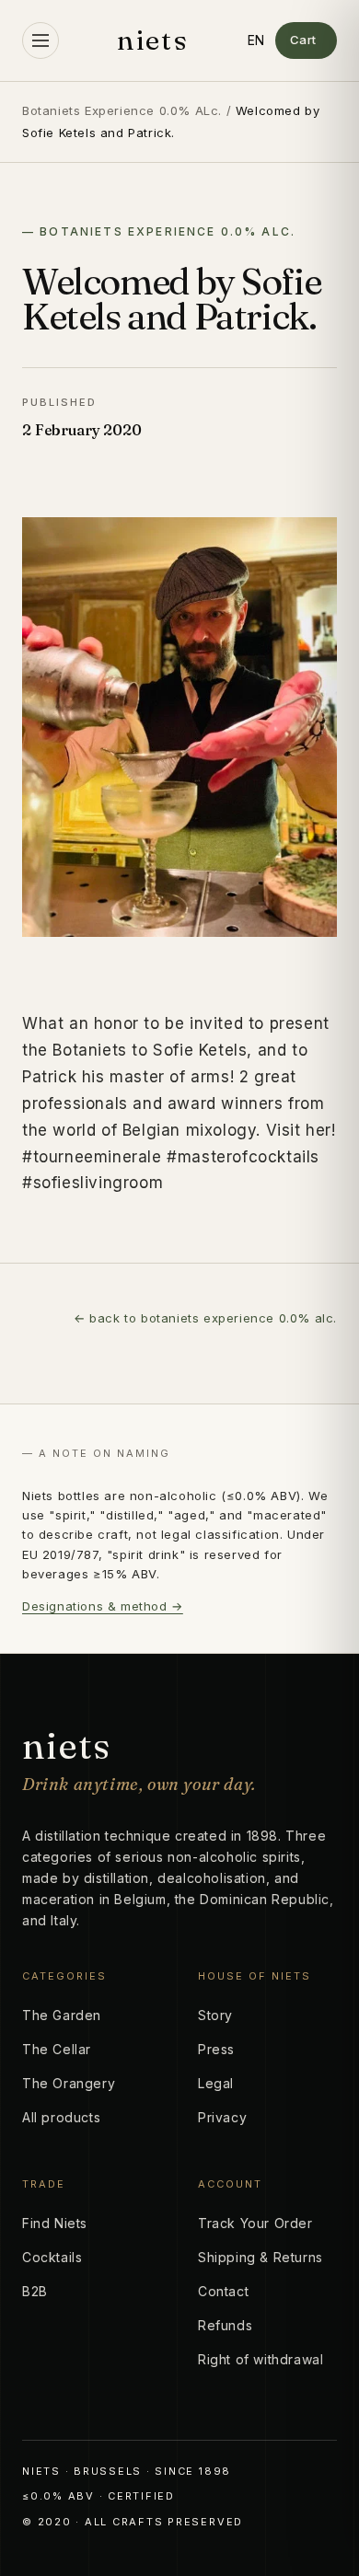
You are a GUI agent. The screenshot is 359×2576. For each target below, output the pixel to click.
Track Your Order (255, 2223)
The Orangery (69, 2083)
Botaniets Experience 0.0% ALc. (122, 110)
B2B (35, 2291)
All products (61, 2117)
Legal (216, 2083)
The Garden (62, 2015)
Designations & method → (103, 1606)
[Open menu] (41, 40)
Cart (303, 40)
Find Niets (55, 2223)
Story (215, 2015)
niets (153, 40)
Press (216, 2049)
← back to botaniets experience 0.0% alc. (205, 1318)
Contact (223, 2291)
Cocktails (52, 2257)
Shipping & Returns (261, 2257)
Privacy (222, 2117)
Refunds (225, 2325)
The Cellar (57, 2049)
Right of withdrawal (261, 2359)
